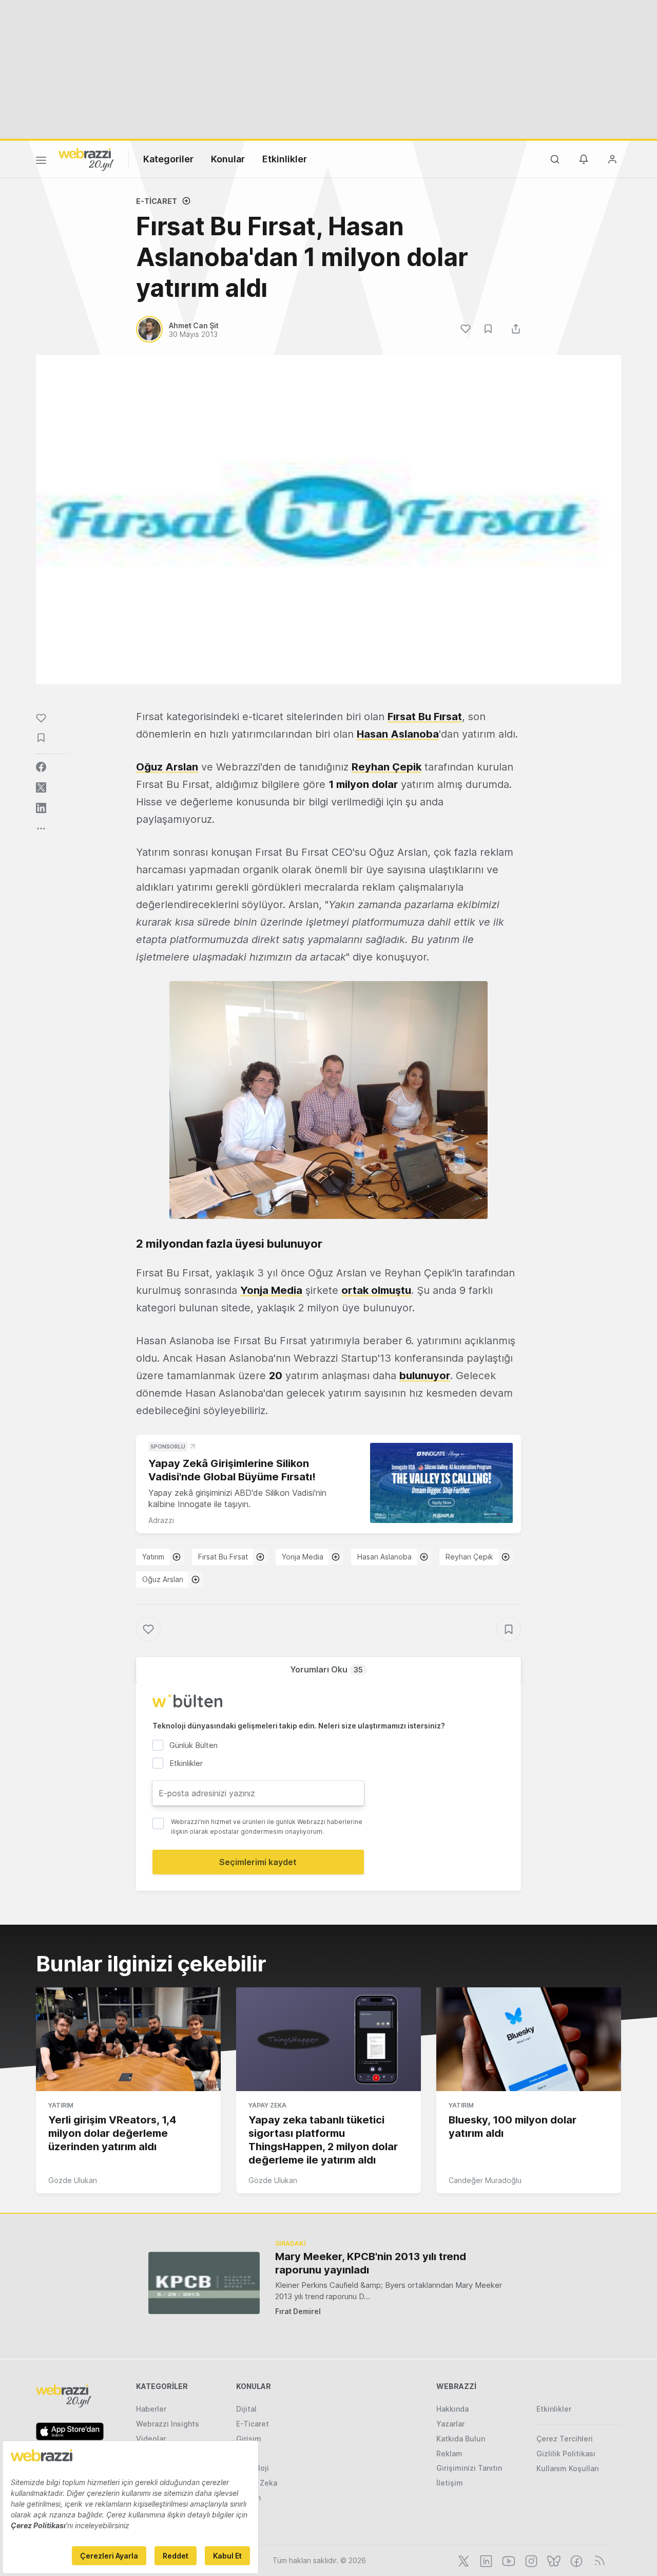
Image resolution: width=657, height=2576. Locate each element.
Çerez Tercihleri (565, 2439)
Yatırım (153, 1557)
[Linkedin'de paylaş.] (41, 808)
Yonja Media (271, 1290)
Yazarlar (450, 2424)
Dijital (246, 2409)
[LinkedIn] (485, 2560)
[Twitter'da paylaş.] (41, 787)
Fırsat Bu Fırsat (425, 717)
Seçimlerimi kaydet (258, 1862)
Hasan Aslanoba (398, 734)
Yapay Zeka (267, 2105)
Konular (228, 159)
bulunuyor (425, 1376)
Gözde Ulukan (73, 2180)
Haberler (151, 2409)
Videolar (151, 2439)
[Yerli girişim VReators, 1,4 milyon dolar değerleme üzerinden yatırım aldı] (128, 2039)
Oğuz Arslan (167, 767)
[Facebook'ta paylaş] (41, 767)
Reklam (449, 2453)
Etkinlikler (285, 159)
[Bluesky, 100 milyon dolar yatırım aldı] (529, 2039)
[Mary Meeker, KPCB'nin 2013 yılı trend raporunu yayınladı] (204, 2283)
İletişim (450, 2483)
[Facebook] (575, 2560)
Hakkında (452, 2409)
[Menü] (41, 162)
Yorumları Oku (326, 1669)
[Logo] (86, 159)
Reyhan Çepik (387, 767)
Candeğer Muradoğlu (485, 2180)
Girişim (249, 2439)
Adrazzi (161, 1520)
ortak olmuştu (376, 1290)
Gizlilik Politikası (566, 2453)
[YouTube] (508, 2560)
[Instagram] (530, 2560)
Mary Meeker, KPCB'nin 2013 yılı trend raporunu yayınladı (371, 2263)
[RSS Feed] (598, 2560)
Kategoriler (168, 159)
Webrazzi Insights (168, 2424)
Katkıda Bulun (461, 2439)
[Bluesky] (553, 2560)
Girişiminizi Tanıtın (469, 2468)
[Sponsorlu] (441, 1483)
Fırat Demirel (298, 2311)
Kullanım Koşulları (568, 2468)
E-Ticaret (157, 201)
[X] (462, 2560)
